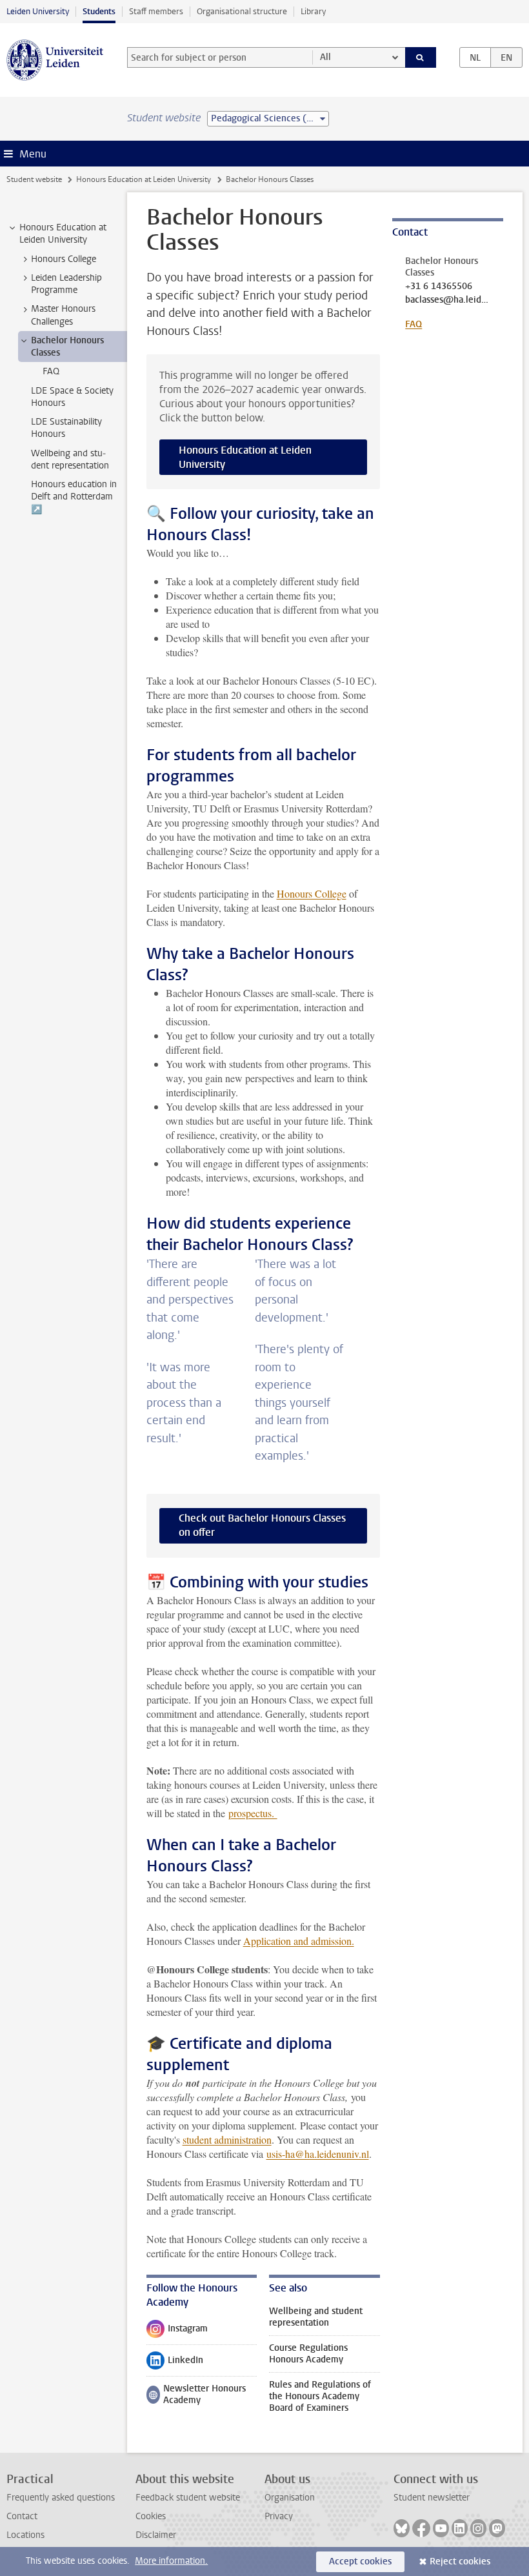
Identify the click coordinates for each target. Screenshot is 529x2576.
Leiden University (38, 11)
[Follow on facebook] (421, 2528)
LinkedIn (175, 2363)
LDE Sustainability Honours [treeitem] (66, 428)
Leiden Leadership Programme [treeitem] (66, 284)
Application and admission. (299, 1941)
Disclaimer (156, 2535)
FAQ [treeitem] (51, 371)
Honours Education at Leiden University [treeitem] (63, 234)
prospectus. (253, 1813)
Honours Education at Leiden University (144, 179)
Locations (25, 2535)
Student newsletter (432, 2498)
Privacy (279, 2516)
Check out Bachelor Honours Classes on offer (262, 1525)
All (325, 57)
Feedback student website (188, 2498)
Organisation (290, 2498)
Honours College (312, 893)
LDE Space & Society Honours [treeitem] (72, 397)
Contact (22, 2516)
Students (99, 11)
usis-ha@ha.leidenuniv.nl (318, 2154)
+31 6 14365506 (439, 287)
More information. (171, 2561)
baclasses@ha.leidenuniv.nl (447, 300)
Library (313, 11)
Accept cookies (360, 2561)
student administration (227, 2139)
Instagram (177, 2331)
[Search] (421, 57)
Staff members (156, 11)
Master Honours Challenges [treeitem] (63, 315)
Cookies (151, 2516)
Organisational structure (242, 11)
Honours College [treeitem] (64, 259)
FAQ (414, 324)
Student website (34, 179)
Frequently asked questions (61, 2498)
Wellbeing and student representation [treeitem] (70, 459)
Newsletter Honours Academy (196, 2394)
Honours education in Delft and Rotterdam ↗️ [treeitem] (74, 497)
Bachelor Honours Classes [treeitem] (67, 347)
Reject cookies (460, 2561)
